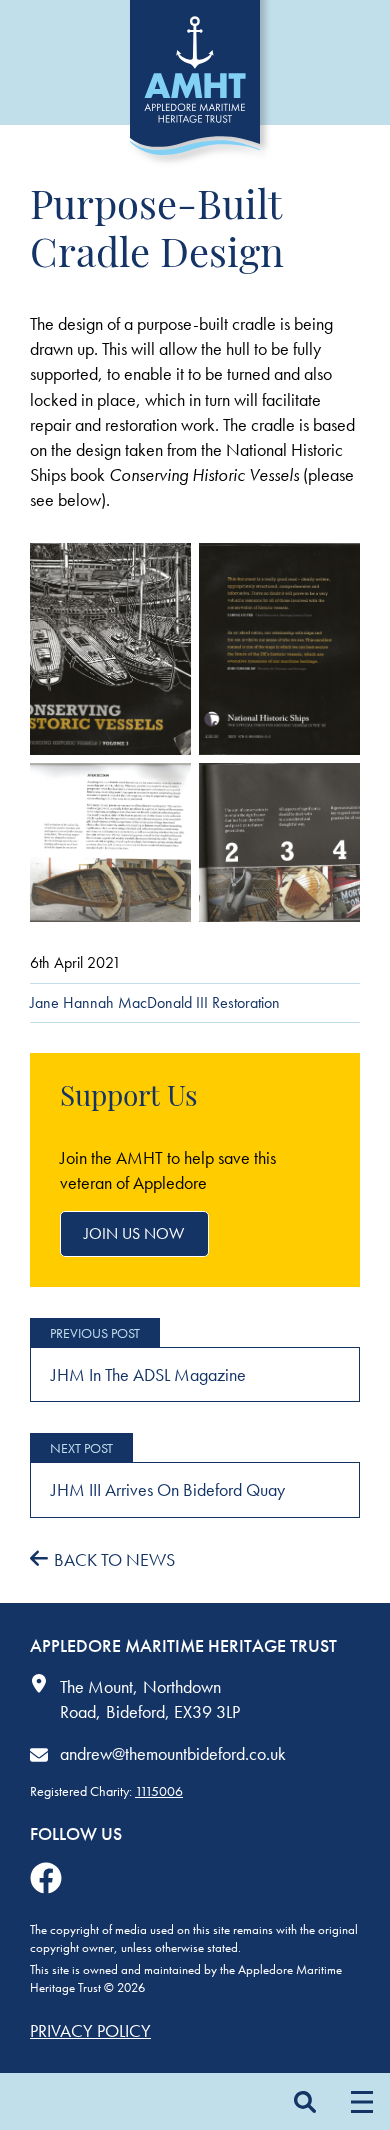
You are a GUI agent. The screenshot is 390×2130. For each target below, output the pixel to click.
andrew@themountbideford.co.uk (173, 1753)
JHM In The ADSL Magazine (148, 1374)
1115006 (159, 1791)
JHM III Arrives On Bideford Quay (168, 1489)
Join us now (134, 1233)
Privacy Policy (90, 2030)
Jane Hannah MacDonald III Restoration (155, 1002)
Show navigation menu (361, 2101)
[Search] (304, 2101)
